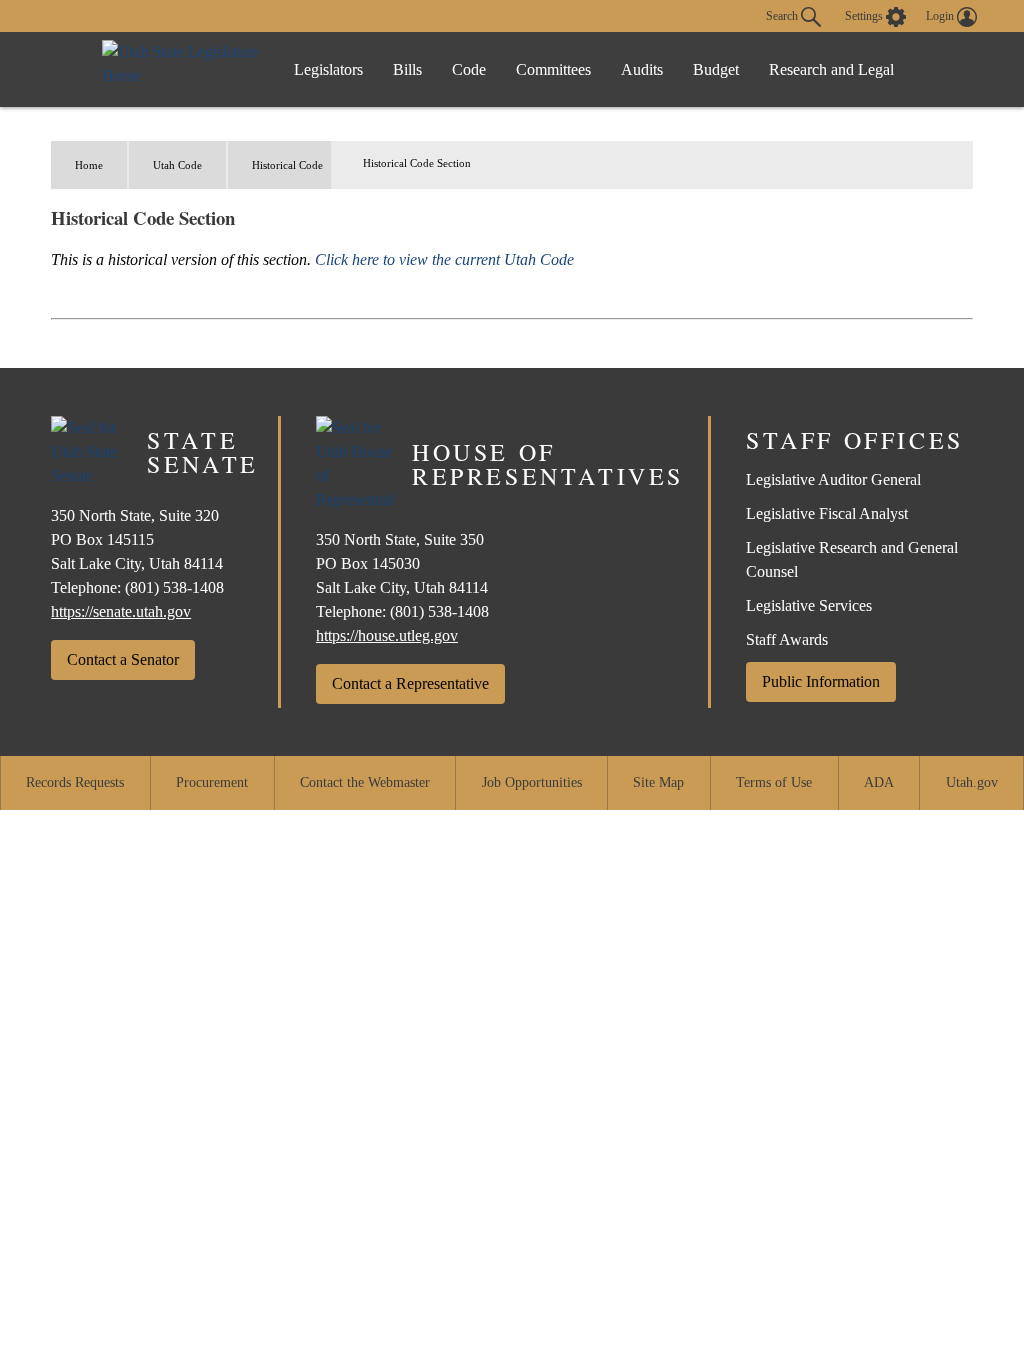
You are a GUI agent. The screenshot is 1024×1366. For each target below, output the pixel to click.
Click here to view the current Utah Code (444, 259)
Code (469, 69)
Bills (407, 69)
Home (89, 165)
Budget (716, 69)
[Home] (182, 69)
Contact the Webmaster (365, 782)
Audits (642, 69)
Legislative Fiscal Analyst (827, 513)
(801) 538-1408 (174, 587)
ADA (879, 782)
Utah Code (177, 165)
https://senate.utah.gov (121, 611)
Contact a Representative (410, 683)
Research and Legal (831, 69)
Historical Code (287, 165)
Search (783, 15)
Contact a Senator (123, 659)
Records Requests (75, 782)
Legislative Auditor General (833, 479)
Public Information (821, 681)
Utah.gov (972, 782)
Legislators (328, 69)
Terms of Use (774, 782)
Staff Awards (787, 639)
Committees (553, 69)
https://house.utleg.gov (387, 635)
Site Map (658, 782)
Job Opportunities (532, 782)
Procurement (212, 782)
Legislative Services (809, 605)
